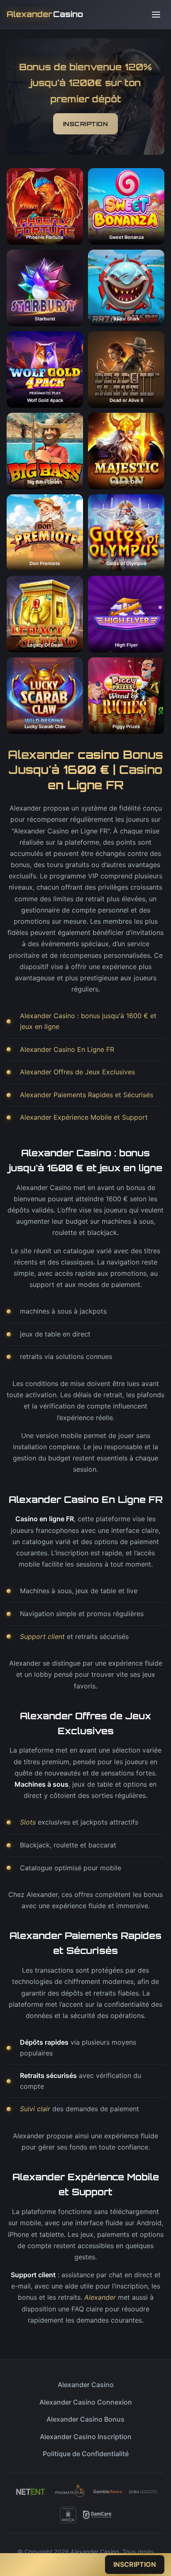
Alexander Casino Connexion (86, 2402)
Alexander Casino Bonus (85, 2419)
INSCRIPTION (86, 124)
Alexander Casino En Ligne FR (67, 1049)
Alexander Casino (86, 2385)
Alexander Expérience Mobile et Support (84, 1117)
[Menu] (156, 15)
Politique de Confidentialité (86, 2454)
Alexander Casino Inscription (86, 2437)
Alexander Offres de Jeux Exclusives (77, 1072)
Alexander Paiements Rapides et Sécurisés (87, 1095)
